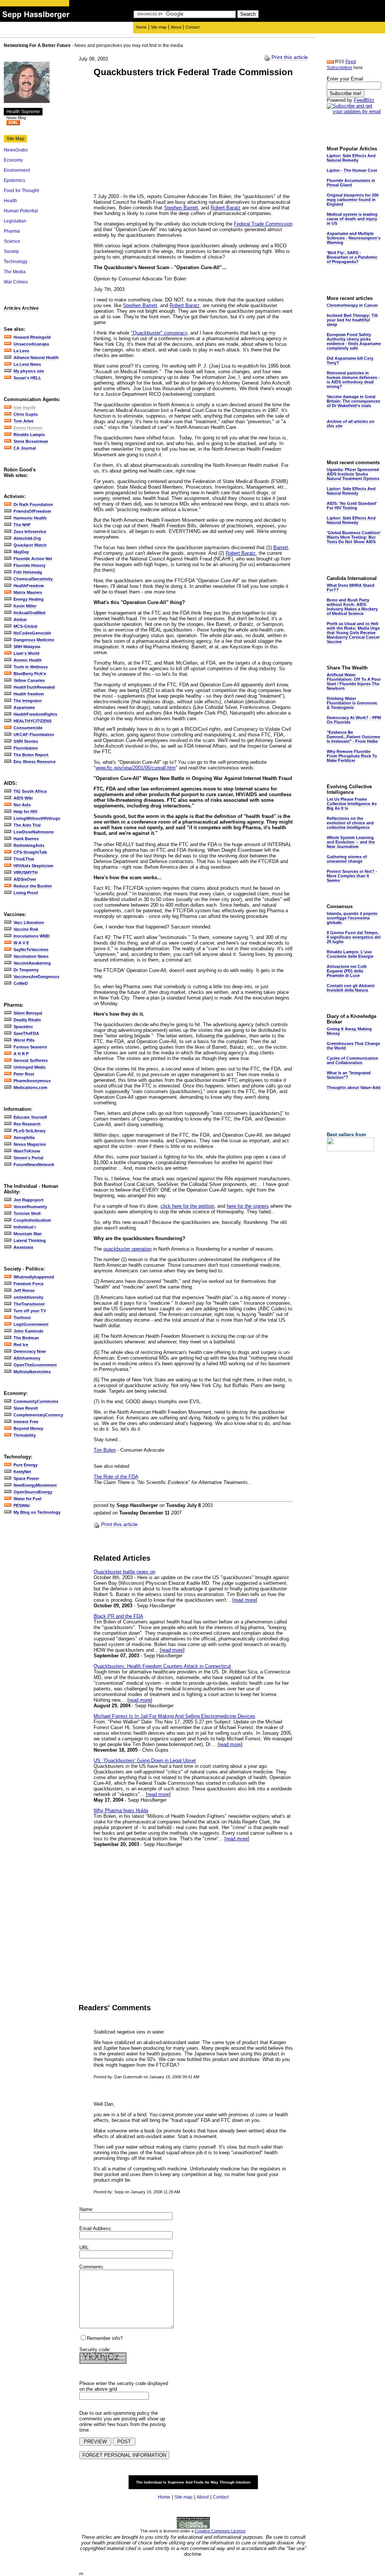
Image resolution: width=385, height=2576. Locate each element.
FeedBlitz (364, 100)
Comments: (92, 2267)
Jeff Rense (24, 1290)
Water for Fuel (27, 1499)
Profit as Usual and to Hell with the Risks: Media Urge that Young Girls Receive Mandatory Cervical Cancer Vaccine (353, 633)
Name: (86, 2209)
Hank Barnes (26, 839)
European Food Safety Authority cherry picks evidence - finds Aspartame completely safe (354, 341)
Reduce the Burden (33, 886)
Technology (16, 262)
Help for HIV (25, 812)
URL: (85, 2248)
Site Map (15, 139)
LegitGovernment (31, 1324)
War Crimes (16, 282)
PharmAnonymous (32, 1081)
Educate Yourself (30, 1117)
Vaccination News (31, 956)
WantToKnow (27, 1151)
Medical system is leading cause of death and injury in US (352, 219)
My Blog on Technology (37, 1512)
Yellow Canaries (29, 680)
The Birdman (26, 1338)
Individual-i (25, 1227)
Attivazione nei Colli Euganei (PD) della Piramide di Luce (347, 971)
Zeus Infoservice (30, 532)
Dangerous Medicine (34, 640)
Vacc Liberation (29, 922)
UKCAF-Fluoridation (34, 734)
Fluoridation (26, 748)
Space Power (26, 1478)
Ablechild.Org (27, 538)
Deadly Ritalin (27, 1020)
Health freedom (29, 694)
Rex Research (27, 1124)
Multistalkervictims (32, 1372)
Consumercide (28, 728)
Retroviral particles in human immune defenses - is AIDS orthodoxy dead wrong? (353, 380)
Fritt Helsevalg (28, 572)
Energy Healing (29, 599)
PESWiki (22, 1505)
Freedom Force (29, 1284)
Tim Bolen (105, 1450)
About (176, 27)
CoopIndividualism (32, 1220)
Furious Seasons (30, 1047)
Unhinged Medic (30, 1067)
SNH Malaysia (27, 647)
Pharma (12, 231)
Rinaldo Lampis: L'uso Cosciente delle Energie (350, 954)
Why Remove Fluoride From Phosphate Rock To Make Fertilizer (352, 756)
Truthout (22, 1318)
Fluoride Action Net (33, 559)
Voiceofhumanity (30, 1207)
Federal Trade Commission (263, 224)
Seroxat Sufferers (31, 1060)
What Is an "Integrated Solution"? (349, 1075)
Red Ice (21, 1345)
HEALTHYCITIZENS (33, 721)
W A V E (21, 943)
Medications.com (30, 1087)
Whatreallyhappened (34, 1277)
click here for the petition (187, 1206)
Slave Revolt (26, 1408)
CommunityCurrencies (36, 1401)
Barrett (281, 547)
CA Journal (25, 448)
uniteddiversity (28, 1297)
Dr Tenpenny (26, 970)
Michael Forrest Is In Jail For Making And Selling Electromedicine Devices (174, 1716)
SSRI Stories (26, 741)
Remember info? (105, 2338)
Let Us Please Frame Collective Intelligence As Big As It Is (352, 804)
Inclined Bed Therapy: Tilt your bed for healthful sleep (352, 320)
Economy (13, 160)
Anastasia (23, 1247)
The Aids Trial (27, 825)
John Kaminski (28, 1331)
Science (12, 241)
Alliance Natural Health (36, 357)
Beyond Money (28, 1428)
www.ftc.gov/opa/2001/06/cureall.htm (136, 768)
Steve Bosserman (31, 441)
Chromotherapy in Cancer (352, 305)
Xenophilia (24, 1137)
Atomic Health (28, 660)
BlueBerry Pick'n (30, 674)
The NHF (22, 525)
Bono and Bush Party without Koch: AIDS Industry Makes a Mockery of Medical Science (352, 607)
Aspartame (24, 707)
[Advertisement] (157, 136)
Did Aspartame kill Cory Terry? (350, 360)
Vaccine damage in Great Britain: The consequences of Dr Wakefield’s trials (353, 401)
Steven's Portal (28, 1158)
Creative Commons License (220, 2531)
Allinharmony (27, 1358)
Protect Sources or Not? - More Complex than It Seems (352, 876)
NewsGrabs (16, 150)
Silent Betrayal (28, 1013)
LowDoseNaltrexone (34, 832)
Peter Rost (24, 1074)
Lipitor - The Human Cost (352, 170)
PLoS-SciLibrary (30, 1131)
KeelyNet (22, 1472)
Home (141, 27)
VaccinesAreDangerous (36, 977)
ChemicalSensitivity (33, 579)
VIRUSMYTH (26, 872)
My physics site (29, 371)
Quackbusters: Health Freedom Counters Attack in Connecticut (162, 1666)
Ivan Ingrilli (24, 407)
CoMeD (21, 983)
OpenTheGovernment (35, 1365)
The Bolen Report (31, 755)
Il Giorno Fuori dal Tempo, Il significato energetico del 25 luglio (354, 937)
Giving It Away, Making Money (349, 1031)
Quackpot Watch (30, 545)
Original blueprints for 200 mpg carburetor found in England (353, 200)
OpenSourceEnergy (33, 1492)
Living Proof (26, 893)
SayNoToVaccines (31, 950)
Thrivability (25, 1435)
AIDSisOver (25, 879)
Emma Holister (28, 428)
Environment (17, 170)
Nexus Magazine (30, 1144)
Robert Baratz (226, 208)
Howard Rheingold (32, 337)
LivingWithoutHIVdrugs (37, 818)
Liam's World (27, 653)
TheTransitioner (29, 1304)
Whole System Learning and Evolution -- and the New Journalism (351, 842)
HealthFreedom (29, 586)
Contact (192, 27)
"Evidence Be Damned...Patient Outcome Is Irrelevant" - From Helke (353, 737)
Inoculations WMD (32, 936)
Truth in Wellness (31, 667)
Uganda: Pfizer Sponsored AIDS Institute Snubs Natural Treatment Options (353, 474)
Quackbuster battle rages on (124, 1572)
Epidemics (14, 180)
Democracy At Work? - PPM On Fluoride (354, 720)
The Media (15, 272)
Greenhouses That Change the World (353, 1046)
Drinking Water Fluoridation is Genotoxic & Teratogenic (352, 703)
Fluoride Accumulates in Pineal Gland (351, 183)
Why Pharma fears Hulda (121, 1810)
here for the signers (248, 1206)
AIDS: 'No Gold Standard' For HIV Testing (352, 506)
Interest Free (26, 1422)
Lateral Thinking (30, 1240)
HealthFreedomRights (35, 714)
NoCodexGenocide (32, 633)
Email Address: (96, 2228)
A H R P (21, 1054)
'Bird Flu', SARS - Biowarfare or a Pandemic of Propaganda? (352, 257)
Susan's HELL (27, 378)
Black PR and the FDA (118, 1616)
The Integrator (28, 701)
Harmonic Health (30, 518)
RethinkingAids (29, 845)
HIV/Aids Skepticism (33, 866)
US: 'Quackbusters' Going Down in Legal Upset (145, 1760)
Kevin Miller (25, 606)
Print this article (290, 57)
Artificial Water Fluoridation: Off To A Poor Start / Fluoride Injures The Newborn (354, 681)
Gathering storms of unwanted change (347, 859)
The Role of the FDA (116, 1477)
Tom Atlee (23, 421)
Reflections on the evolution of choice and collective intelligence (350, 823)
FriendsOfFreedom (32, 511)
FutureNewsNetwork (34, 1165)
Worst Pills (24, 1040)
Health (11, 201)
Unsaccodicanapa (31, 344)
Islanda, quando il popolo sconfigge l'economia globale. (352, 918)
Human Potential (21, 211)
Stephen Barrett (181, 208)
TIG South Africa (30, 791)
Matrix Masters (28, 592)
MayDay (21, 552)
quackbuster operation (127, 1249)
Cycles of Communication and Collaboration (352, 1060)
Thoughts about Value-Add (354, 1087)
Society (11, 251)
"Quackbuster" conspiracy (159, 333)
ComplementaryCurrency (38, 1415)
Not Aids (22, 805)
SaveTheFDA (26, 1033)
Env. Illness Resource (35, 762)
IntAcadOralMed (30, 613)
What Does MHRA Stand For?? (351, 588)
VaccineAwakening (32, 963)
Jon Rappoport (29, 1200)
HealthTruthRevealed (34, 687)
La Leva (21, 351)
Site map (159, 27)
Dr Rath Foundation (33, 504)
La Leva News (27, 364)
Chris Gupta (26, 414)
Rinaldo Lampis (29, 435)
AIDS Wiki (23, 798)
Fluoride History (30, 565)
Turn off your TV (30, 1311)
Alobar (20, 619)
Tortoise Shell (27, 1213)
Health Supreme (23, 112)
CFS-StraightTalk (30, 852)
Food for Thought (21, 191)
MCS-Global (25, 626)
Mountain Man (28, 1234)
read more (245, 1600)
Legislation (15, 221)
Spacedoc (23, 1027)
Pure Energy (26, 1465)
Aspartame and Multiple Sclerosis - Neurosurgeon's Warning (354, 238)
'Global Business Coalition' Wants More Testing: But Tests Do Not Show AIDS (354, 537)
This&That (24, 859)
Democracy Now (30, 1351)
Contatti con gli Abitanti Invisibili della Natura (351, 988)
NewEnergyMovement (35, 1485)
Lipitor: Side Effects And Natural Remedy (351, 158)
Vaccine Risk (26, 929)
